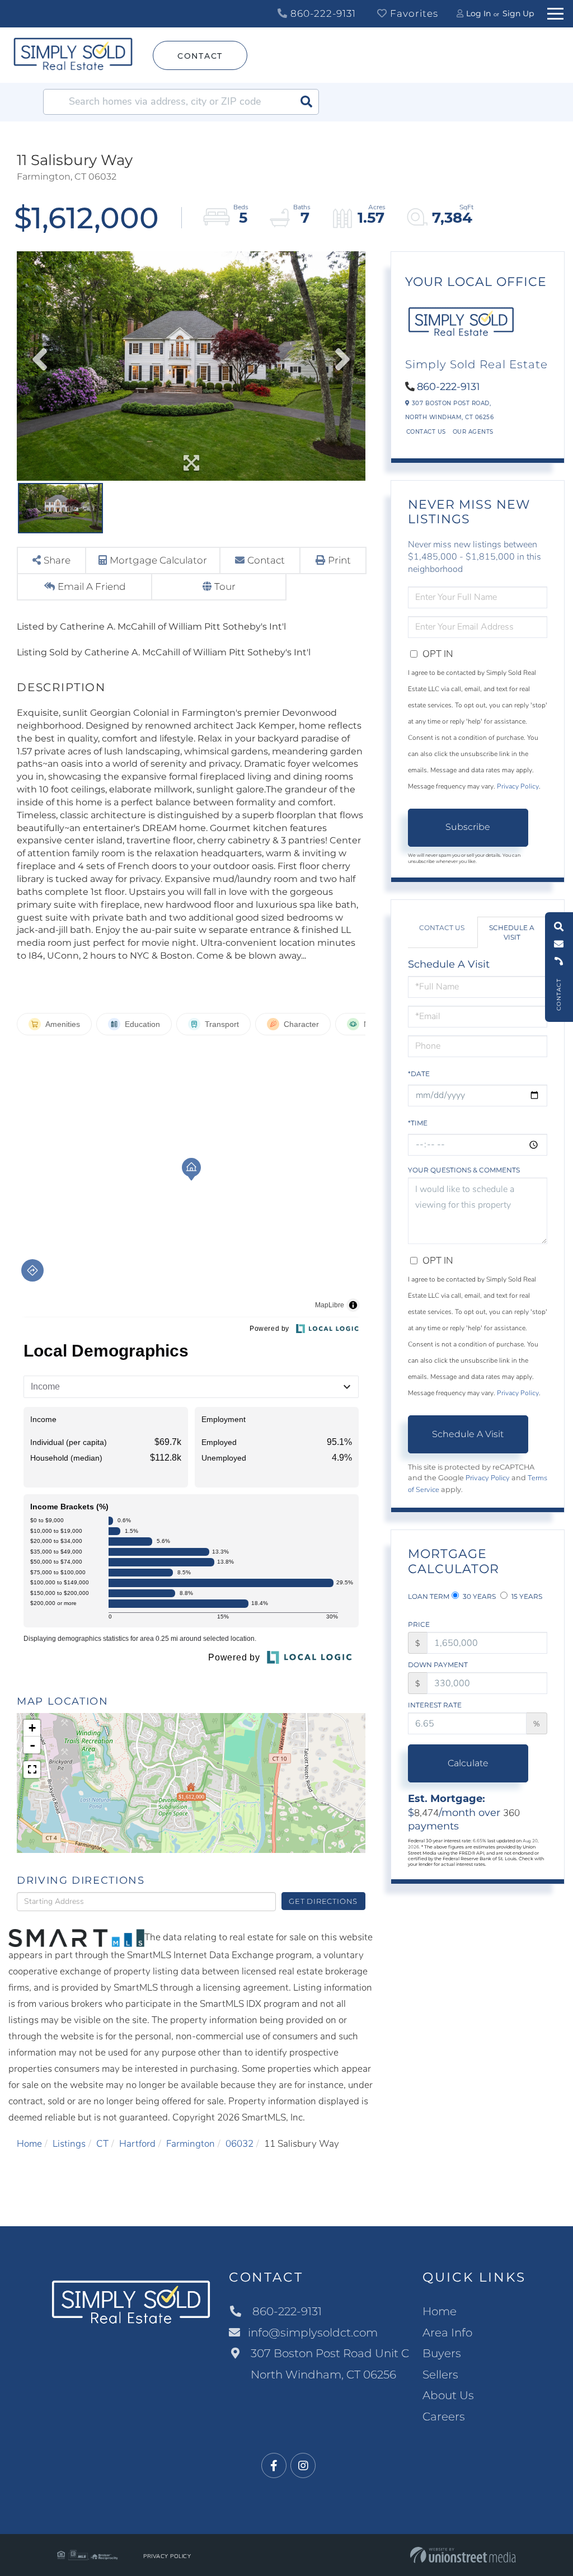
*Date (419, 1074)
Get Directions (323, 1901)
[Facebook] (274, 2466)
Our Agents (473, 432)
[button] (306, 102)
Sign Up (518, 13)
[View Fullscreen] (32, 1770)
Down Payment (438, 1665)
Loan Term (429, 1596)
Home (29, 2144)
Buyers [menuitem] (442, 2353)
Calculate (468, 1763)
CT (102, 2144)
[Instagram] (303, 2466)
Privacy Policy (518, 786)
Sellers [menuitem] (440, 2375)
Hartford (137, 2144)
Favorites (413, 13)
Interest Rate (435, 1705)
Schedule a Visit (512, 932)
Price (419, 1624)
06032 (239, 2144)
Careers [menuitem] (444, 2417)
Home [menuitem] (440, 2311)
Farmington (191, 2144)
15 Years (526, 1596)
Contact (200, 56)
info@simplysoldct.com (313, 2333)
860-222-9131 (322, 13)
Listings (69, 2144)
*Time (418, 1123)
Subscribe (468, 827)
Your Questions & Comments (464, 1170)
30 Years (478, 1596)
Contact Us (426, 432)
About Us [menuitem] (448, 2395)
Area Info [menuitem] (447, 2333)
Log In (478, 13)
